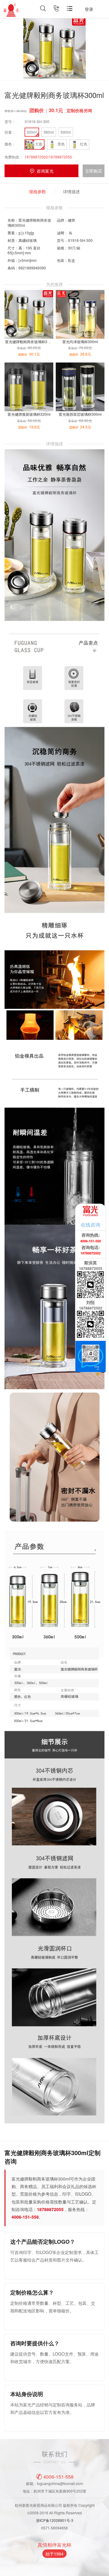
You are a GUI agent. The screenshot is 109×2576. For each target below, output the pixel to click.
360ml (49, 132)
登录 (89, 9)
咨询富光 (45, 171)
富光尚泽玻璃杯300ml (80, 342)
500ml (66, 132)
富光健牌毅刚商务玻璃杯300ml (30, 342)
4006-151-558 (58, 2476)
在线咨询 (91, 1225)
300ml (32, 132)
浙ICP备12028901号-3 (55, 2520)
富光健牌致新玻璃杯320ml (29, 414)
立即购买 (94, 171)
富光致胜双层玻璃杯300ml (80, 414)
